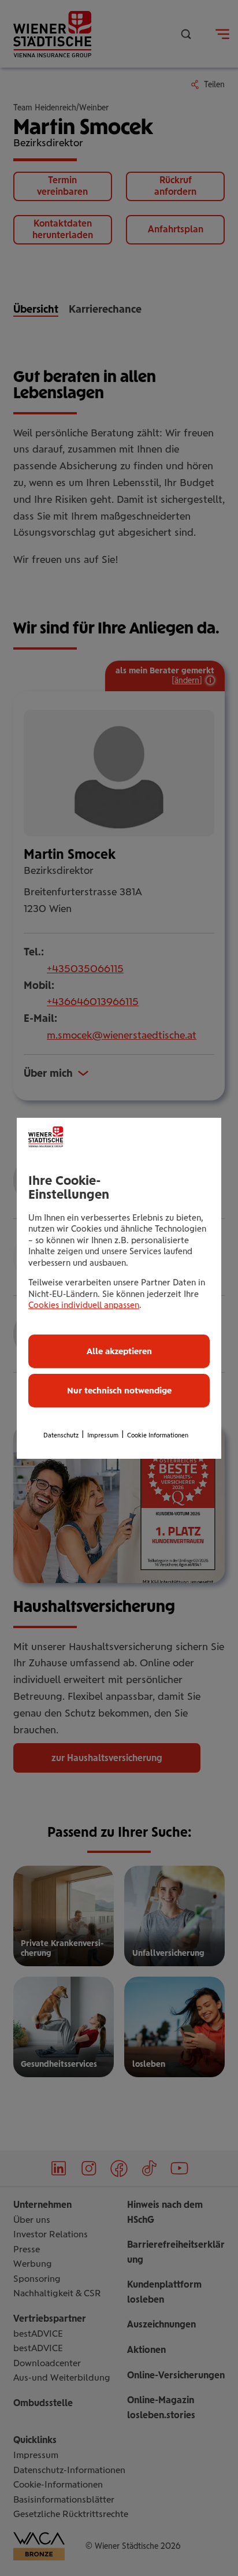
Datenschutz (61, 1435)
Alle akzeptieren (119, 1351)
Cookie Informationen (158, 1435)
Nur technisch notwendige (119, 1391)
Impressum (103, 1435)
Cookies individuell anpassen (84, 1305)
